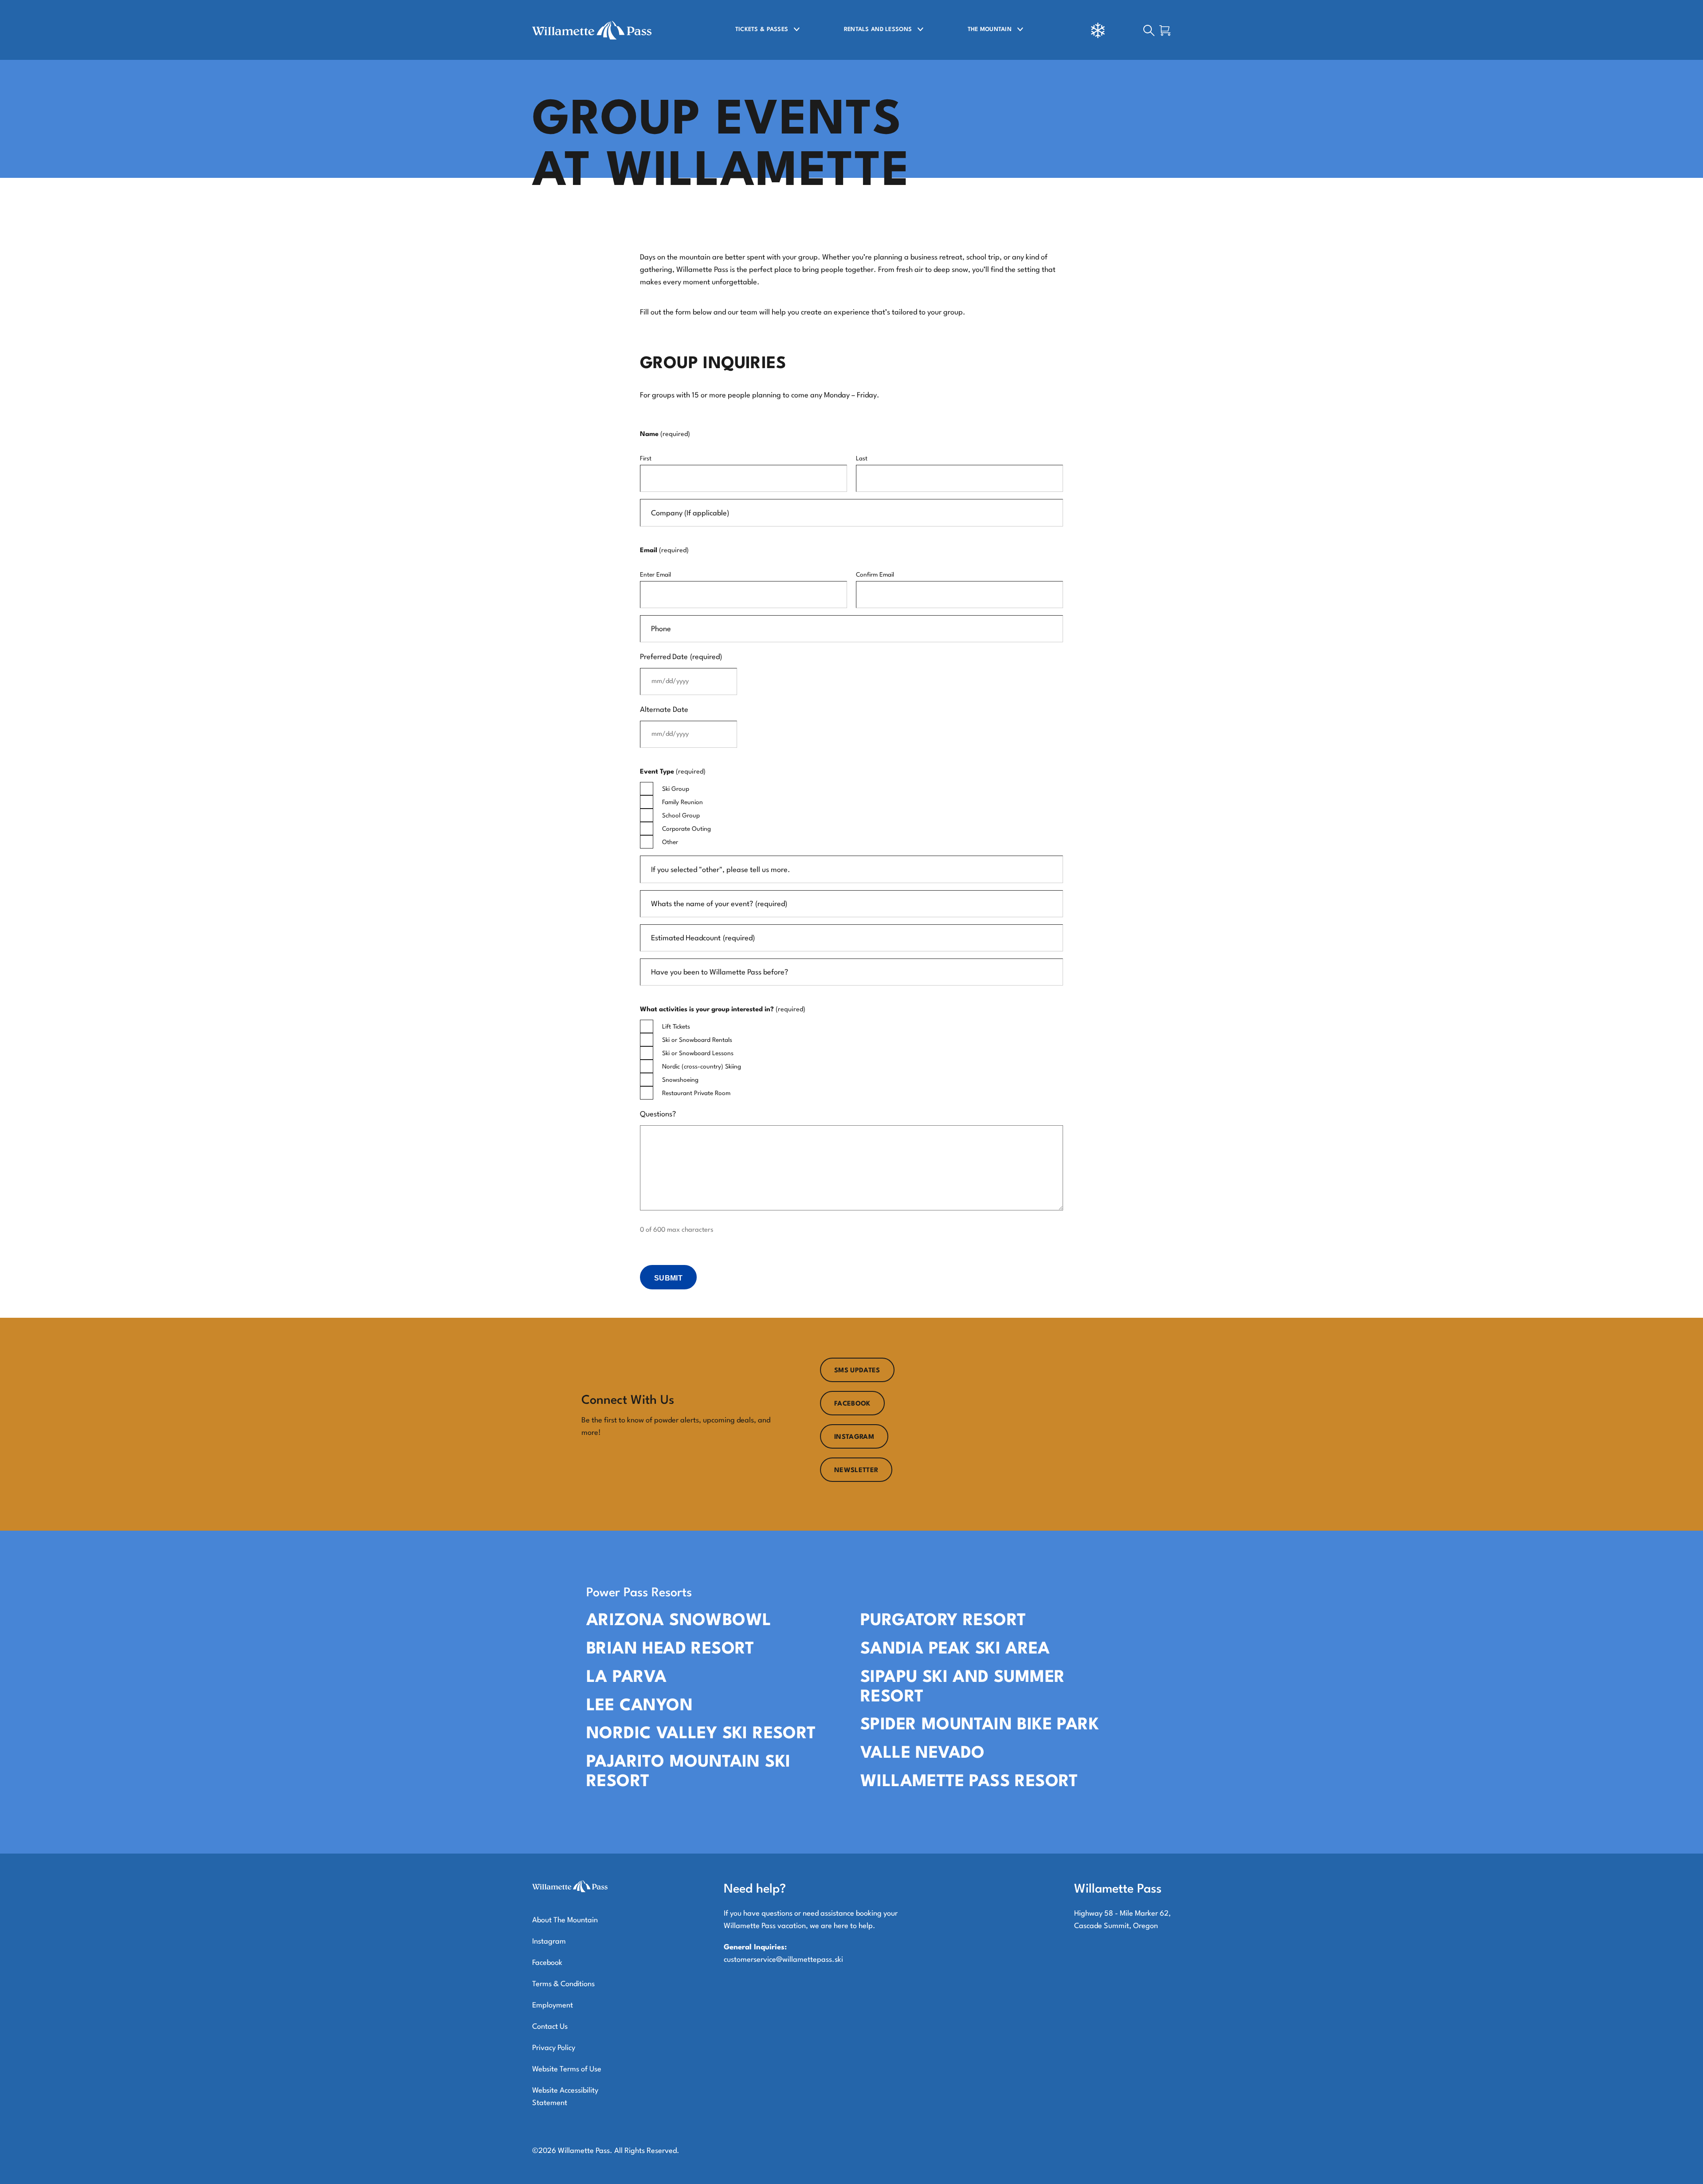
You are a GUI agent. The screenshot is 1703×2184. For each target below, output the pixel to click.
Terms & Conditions (563, 1984)
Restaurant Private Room (696, 1093)
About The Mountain (565, 1920)
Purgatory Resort (943, 1621)
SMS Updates (857, 1371)
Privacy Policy (554, 2048)
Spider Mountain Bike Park (980, 1725)
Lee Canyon (640, 1706)
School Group (681, 816)
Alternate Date (664, 710)
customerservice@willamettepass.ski (783, 1960)
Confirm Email (875, 575)
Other (670, 842)
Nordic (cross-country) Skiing (702, 1067)
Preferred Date (681, 657)
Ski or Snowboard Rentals (697, 1040)
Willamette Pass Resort (969, 1782)
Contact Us (550, 2027)
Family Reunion (683, 802)
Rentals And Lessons (878, 29)
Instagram (854, 1437)
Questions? (658, 1114)
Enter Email (655, 575)
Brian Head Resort (670, 1649)
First (646, 459)
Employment (553, 2005)
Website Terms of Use (567, 2069)
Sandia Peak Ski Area (955, 1649)
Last (862, 459)
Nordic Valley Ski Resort (701, 1734)
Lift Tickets (676, 1027)
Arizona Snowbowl (679, 1621)
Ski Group (676, 789)
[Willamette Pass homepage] (596, 30)
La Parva (626, 1678)
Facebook (852, 1404)
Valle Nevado (923, 1754)
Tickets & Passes (762, 29)
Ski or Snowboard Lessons (698, 1053)
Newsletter (856, 1471)
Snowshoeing (680, 1080)
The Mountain (990, 29)
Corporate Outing (687, 829)
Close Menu (1685, 78)
